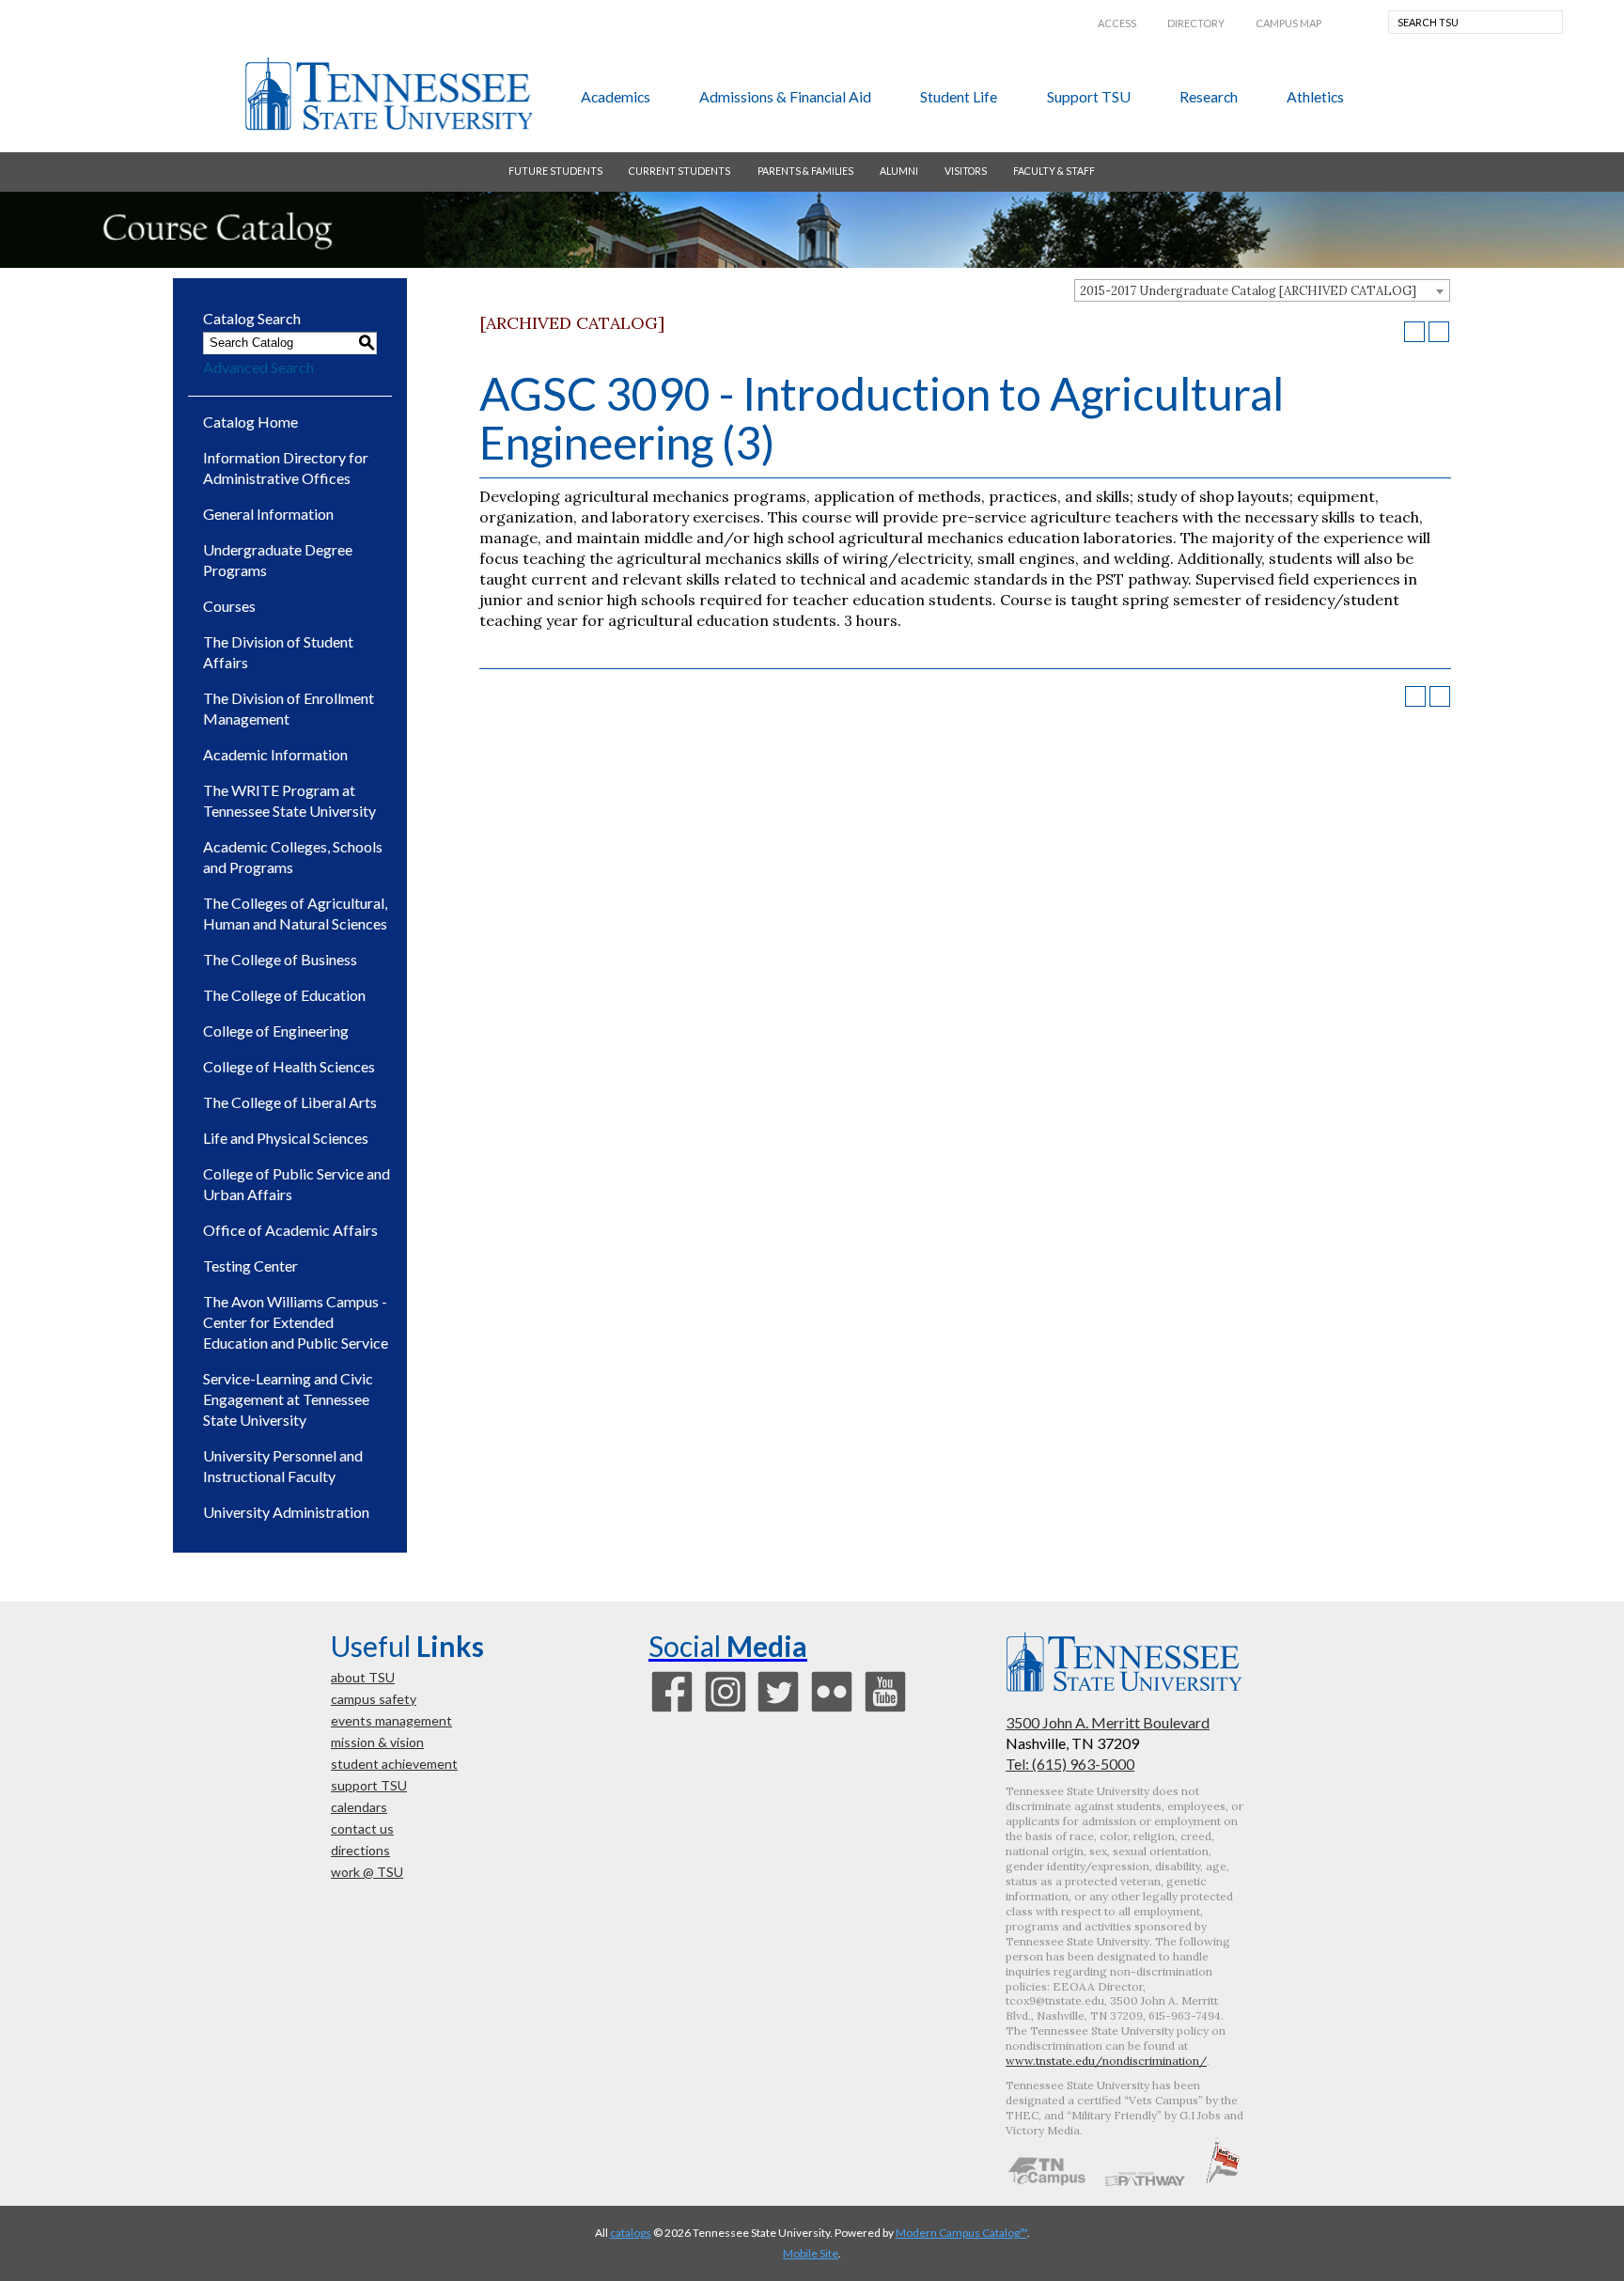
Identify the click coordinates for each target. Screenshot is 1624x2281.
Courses (229, 606)
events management (391, 1720)
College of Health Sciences (289, 1066)
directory (1196, 23)
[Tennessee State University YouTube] (885, 1710)
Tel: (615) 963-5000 (1070, 1764)
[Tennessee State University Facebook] (672, 1710)
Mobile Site (811, 2253)
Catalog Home (250, 422)
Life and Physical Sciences (286, 1138)
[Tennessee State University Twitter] (778, 1710)
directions (360, 1850)
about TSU (363, 1677)
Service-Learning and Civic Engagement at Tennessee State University (288, 1399)
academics (616, 96)
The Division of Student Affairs (278, 652)
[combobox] (1262, 290)
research (1209, 96)
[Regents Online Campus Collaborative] (1047, 2180)
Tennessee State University (388, 94)
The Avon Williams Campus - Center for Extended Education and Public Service (296, 1322)
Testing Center (250, 1265)
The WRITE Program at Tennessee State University (289, 800)
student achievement (394, 1764)
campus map (1288, 23)
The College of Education (284, 995)
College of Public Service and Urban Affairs (297, 1184)
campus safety (374, 1699)
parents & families (805, 171)
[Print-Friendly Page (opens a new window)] (1414, 332)
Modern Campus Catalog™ (961, 2233)
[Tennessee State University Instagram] (726, 1710)
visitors (966, 171)
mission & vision (377, 1742)
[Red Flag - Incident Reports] (1223, 2180)
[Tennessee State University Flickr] (832, 1710)
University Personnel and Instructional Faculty (283, 1466)
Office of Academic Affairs (290, 1230)
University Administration (286, 1512)
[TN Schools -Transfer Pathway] (1145, 2180)
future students (555, 171)
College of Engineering (276, 1031)
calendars (359, 1807)
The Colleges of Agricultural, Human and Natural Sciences (295, 913)
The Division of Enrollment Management (289, 708)
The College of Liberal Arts (290, 1102)
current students (679, 171)
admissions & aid (785, 96)
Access (1117, 23)
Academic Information (275, 754)
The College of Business (280, 959)
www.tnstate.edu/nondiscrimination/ (1106, 2061)
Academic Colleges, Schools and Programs (293, 857)
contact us (362, 1828)
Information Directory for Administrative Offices (286, 468)
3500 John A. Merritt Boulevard (1108, 1722)
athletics (1315, 96)
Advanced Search (258, 367)
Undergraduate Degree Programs (278, 560)
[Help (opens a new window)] (1439, 332)
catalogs (631, 2233)
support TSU (1089, 96)
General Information (268, 514)
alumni (899, 171)
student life (959, 96)
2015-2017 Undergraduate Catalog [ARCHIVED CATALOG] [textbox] (1248, 291)
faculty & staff (1054, 171)
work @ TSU (367, 1872)
